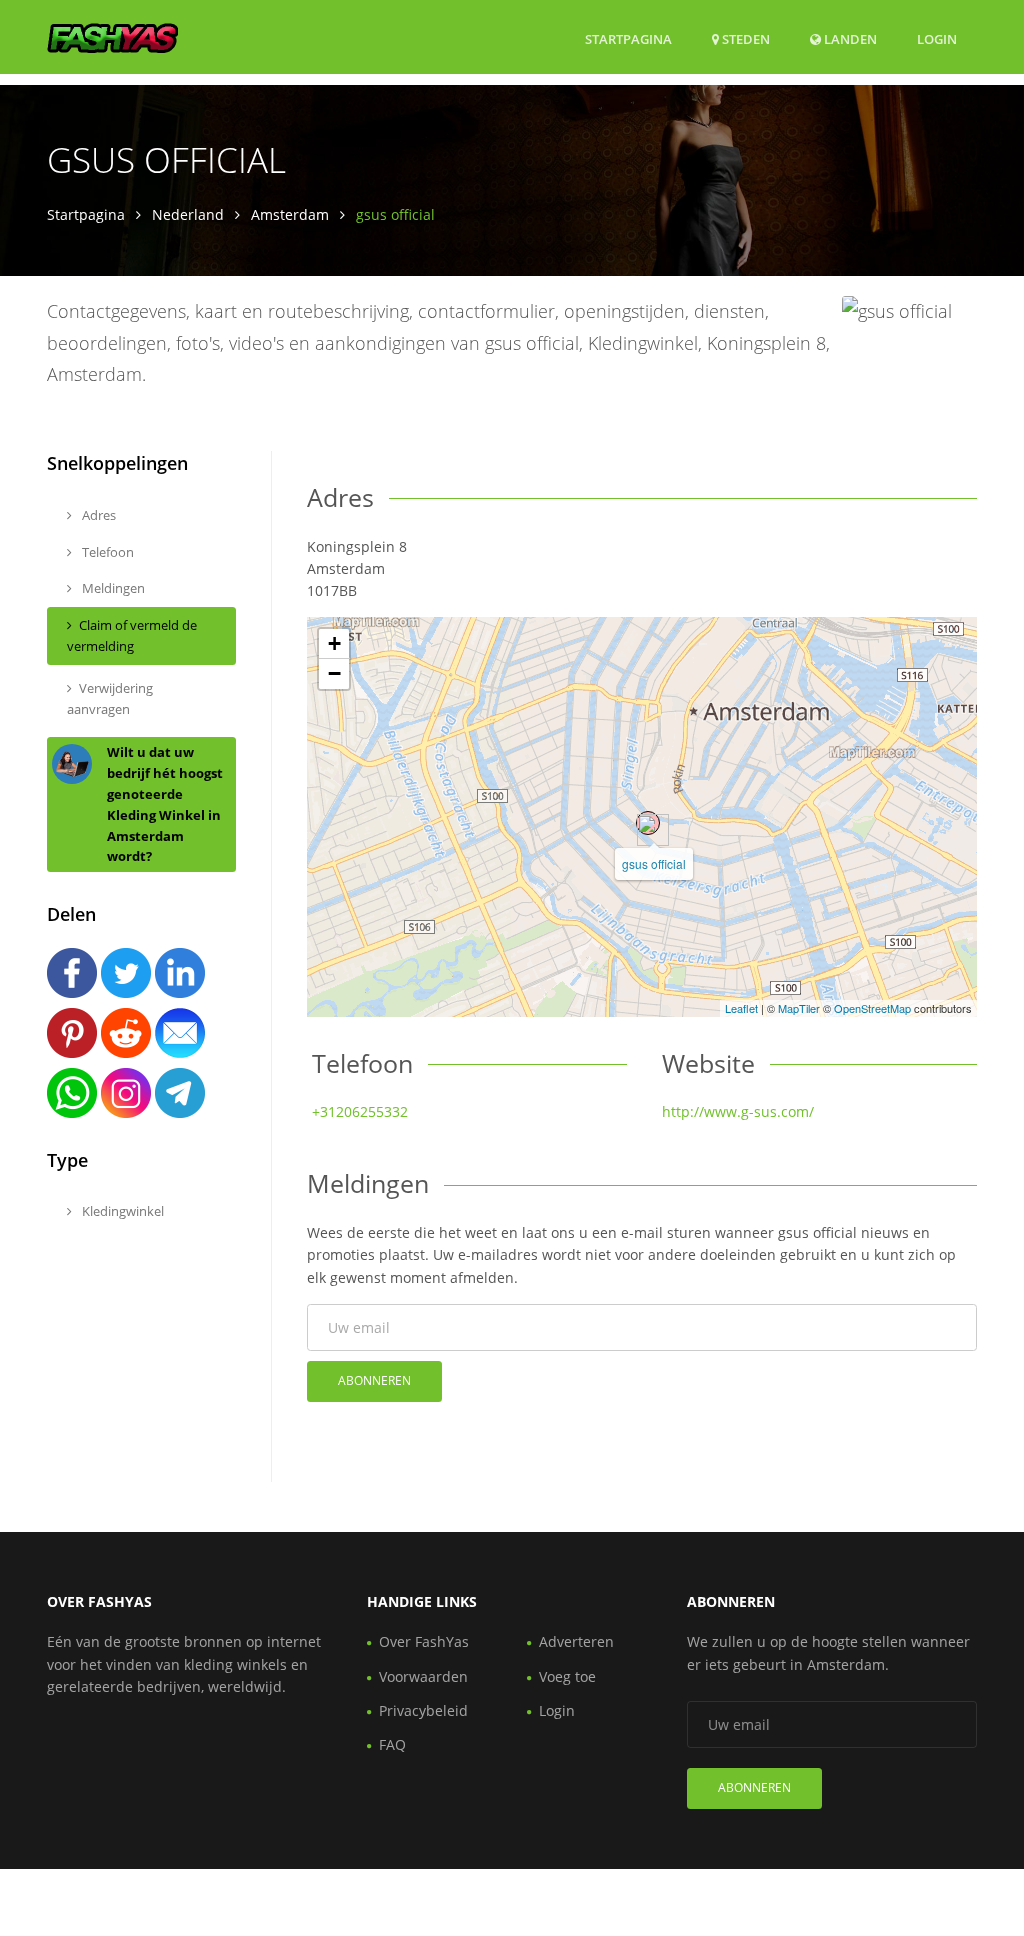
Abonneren (374, 1380)
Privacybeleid (423, 1710)
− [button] (334, 673)
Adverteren (576, 1641)
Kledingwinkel (121, 1211)
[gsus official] (648, 823)
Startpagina (628, 39)
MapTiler (799, 1008)
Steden (744, 39)
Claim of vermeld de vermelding (132, 635)
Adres (97, 515)
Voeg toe (567, 1676)
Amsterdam (290, 214)
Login (937, 38)
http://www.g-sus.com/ (738, 1111)
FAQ (392, 1744)
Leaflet (741, 1008)
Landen (849, 38)
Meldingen (112, 588)
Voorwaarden (423, 1676)
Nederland (188, 214)
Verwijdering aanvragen (110, 698)
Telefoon (106, 552)
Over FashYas (424, 1641)
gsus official (654, 863)
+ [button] (334, 643)
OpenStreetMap (872, 1008)
